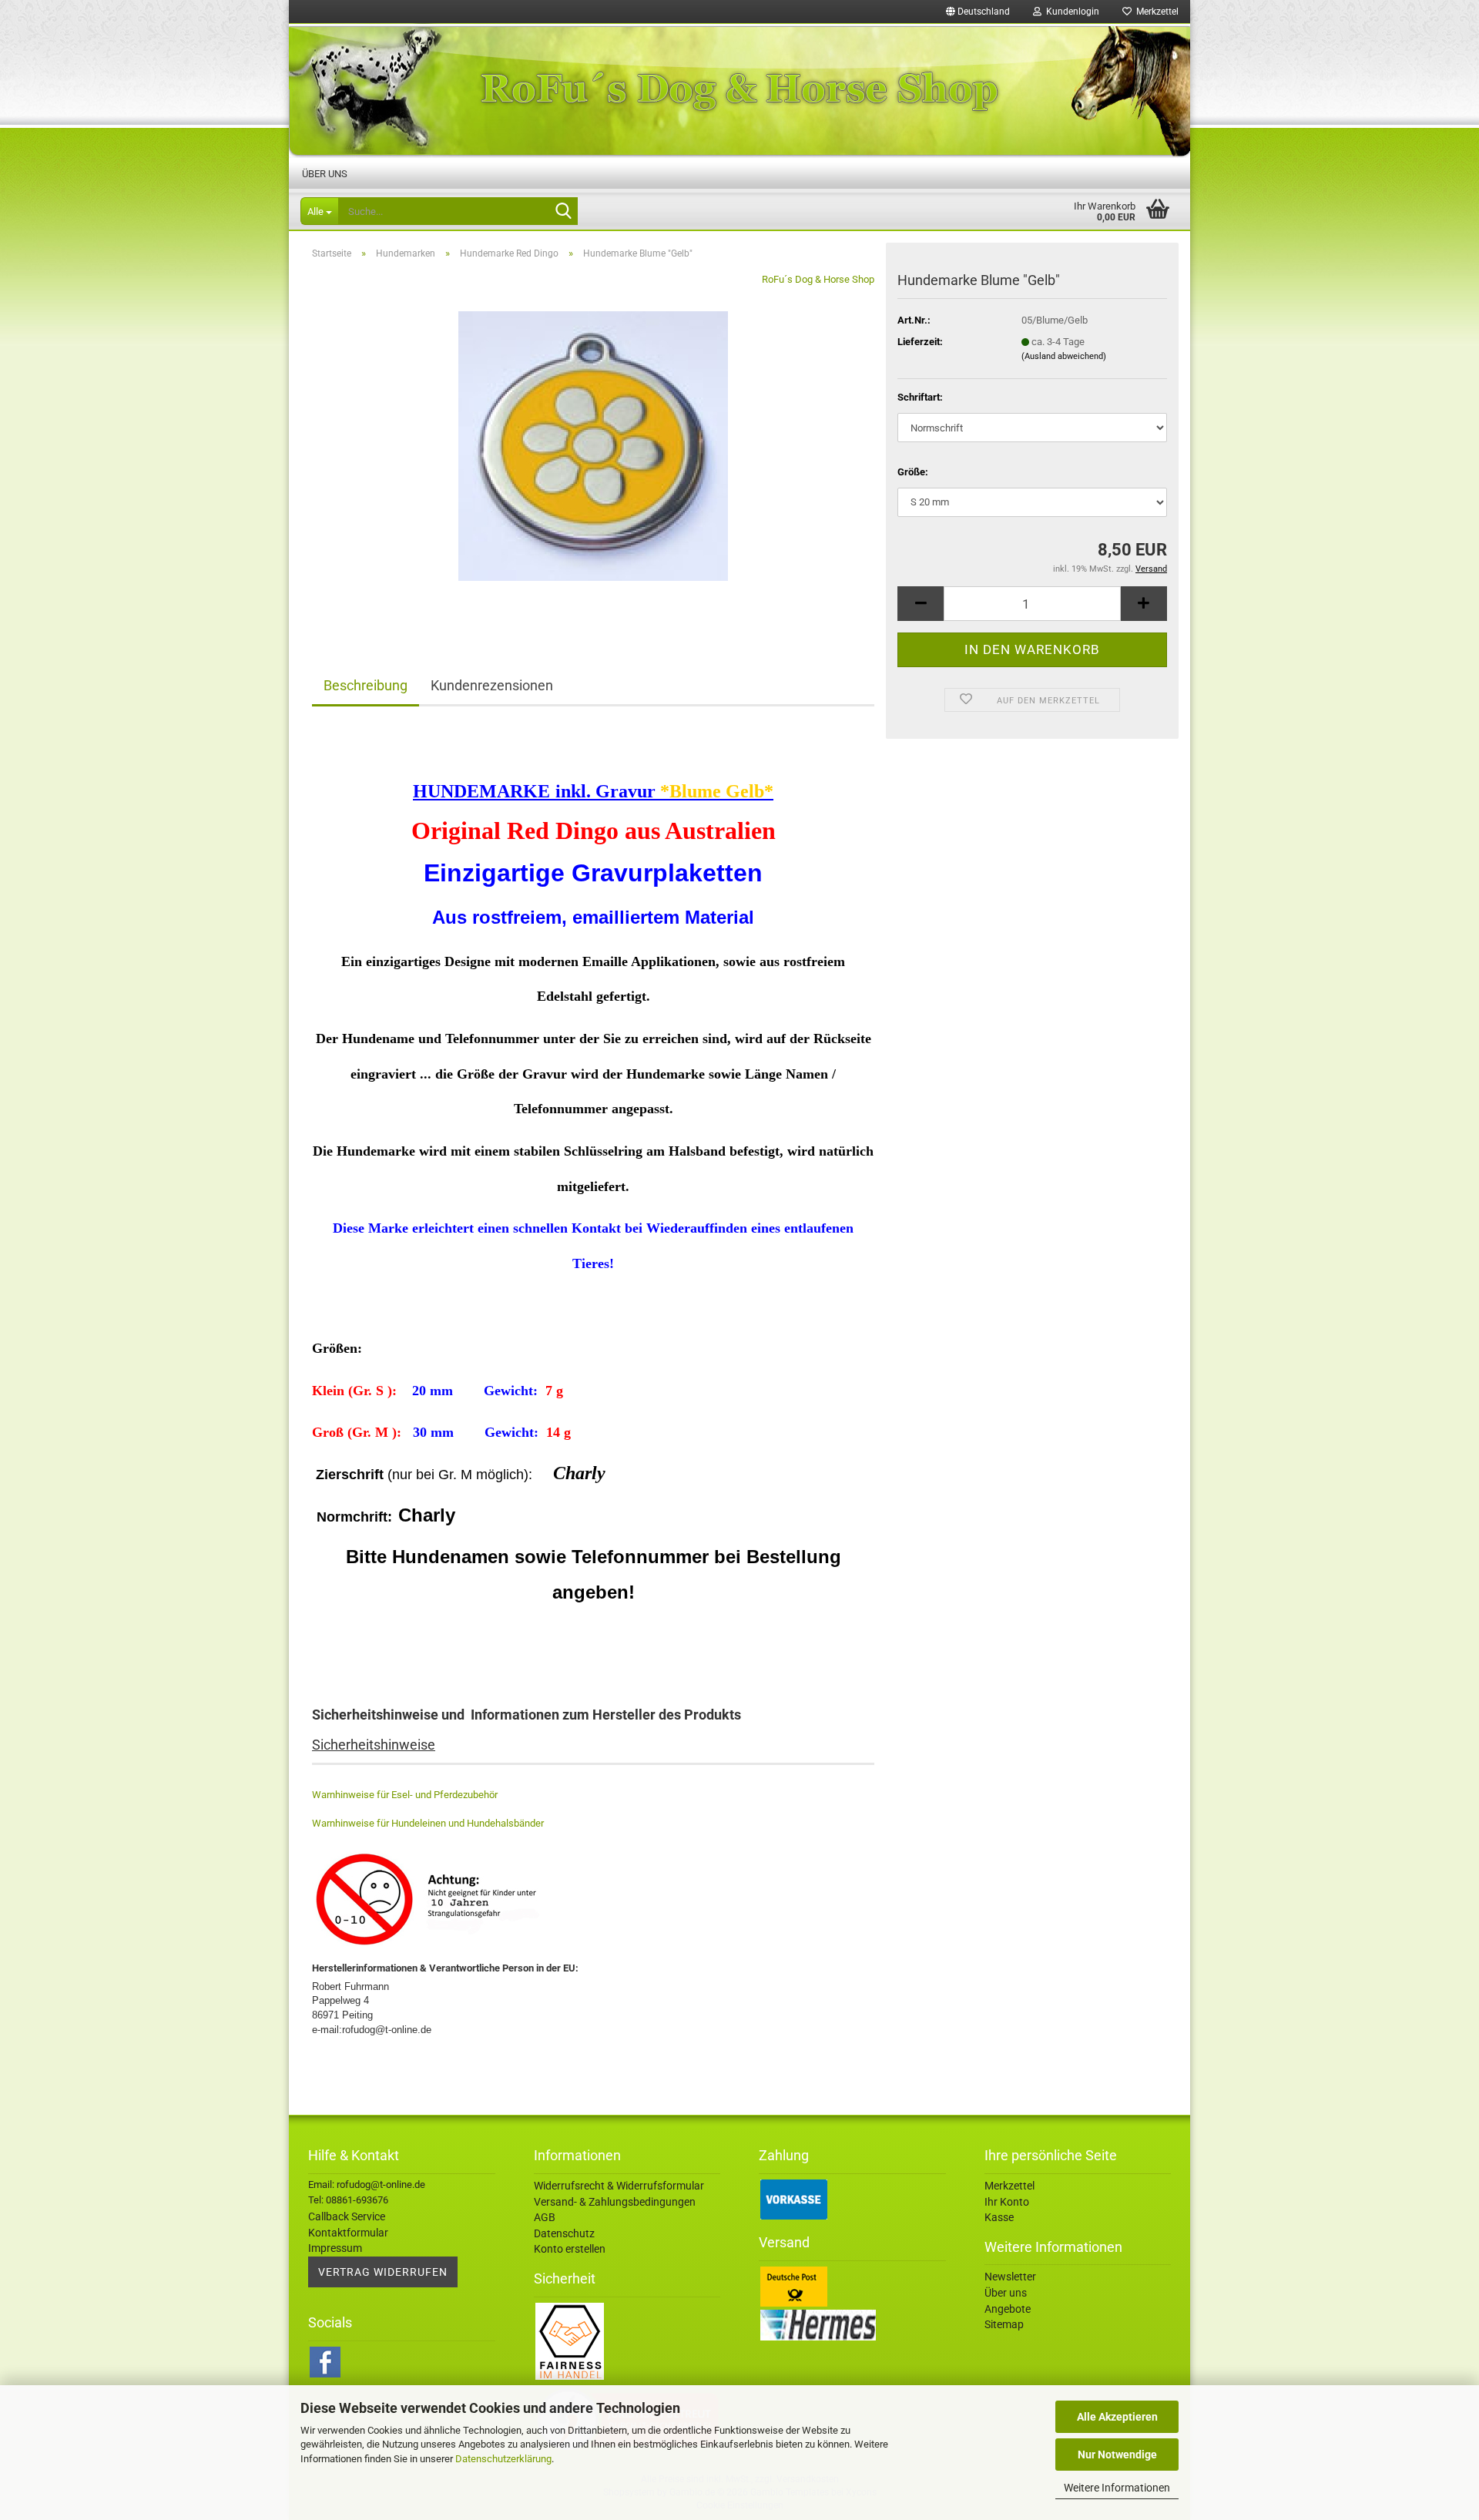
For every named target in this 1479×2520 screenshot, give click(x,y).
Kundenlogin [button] (1070, 12)
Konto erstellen (570, 2249)
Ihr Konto (1007, 2202)
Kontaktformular (348, 2233)
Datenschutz (564, 2233)
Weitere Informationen (1117, 2488)
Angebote (1008, 2309)
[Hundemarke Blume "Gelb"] (593, 445)
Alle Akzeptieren (1117, 2417)
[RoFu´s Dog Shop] (739, 91)
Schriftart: (920, 397)
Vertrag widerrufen (383, 2272)
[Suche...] (563, 212)
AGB (545, 2217)
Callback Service (347, 2216)
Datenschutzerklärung (503, 2459)
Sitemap (1004, 2324)
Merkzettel (1155, 12)
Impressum (335, 2248)
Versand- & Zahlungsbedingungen (615, 2202)
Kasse (999, 2217)
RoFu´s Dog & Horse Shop (818, 279)
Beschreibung (366, 685)
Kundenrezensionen (492, 685)
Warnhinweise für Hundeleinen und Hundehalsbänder (428, 1823)
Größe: (913, 472)
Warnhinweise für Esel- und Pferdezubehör (405, 1795)
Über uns (325, 174)
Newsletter (1010, 2277)
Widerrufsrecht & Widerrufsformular (619, 2186)
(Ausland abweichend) (1064, 356)
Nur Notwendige (1117, 2455)
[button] (978, 12)
